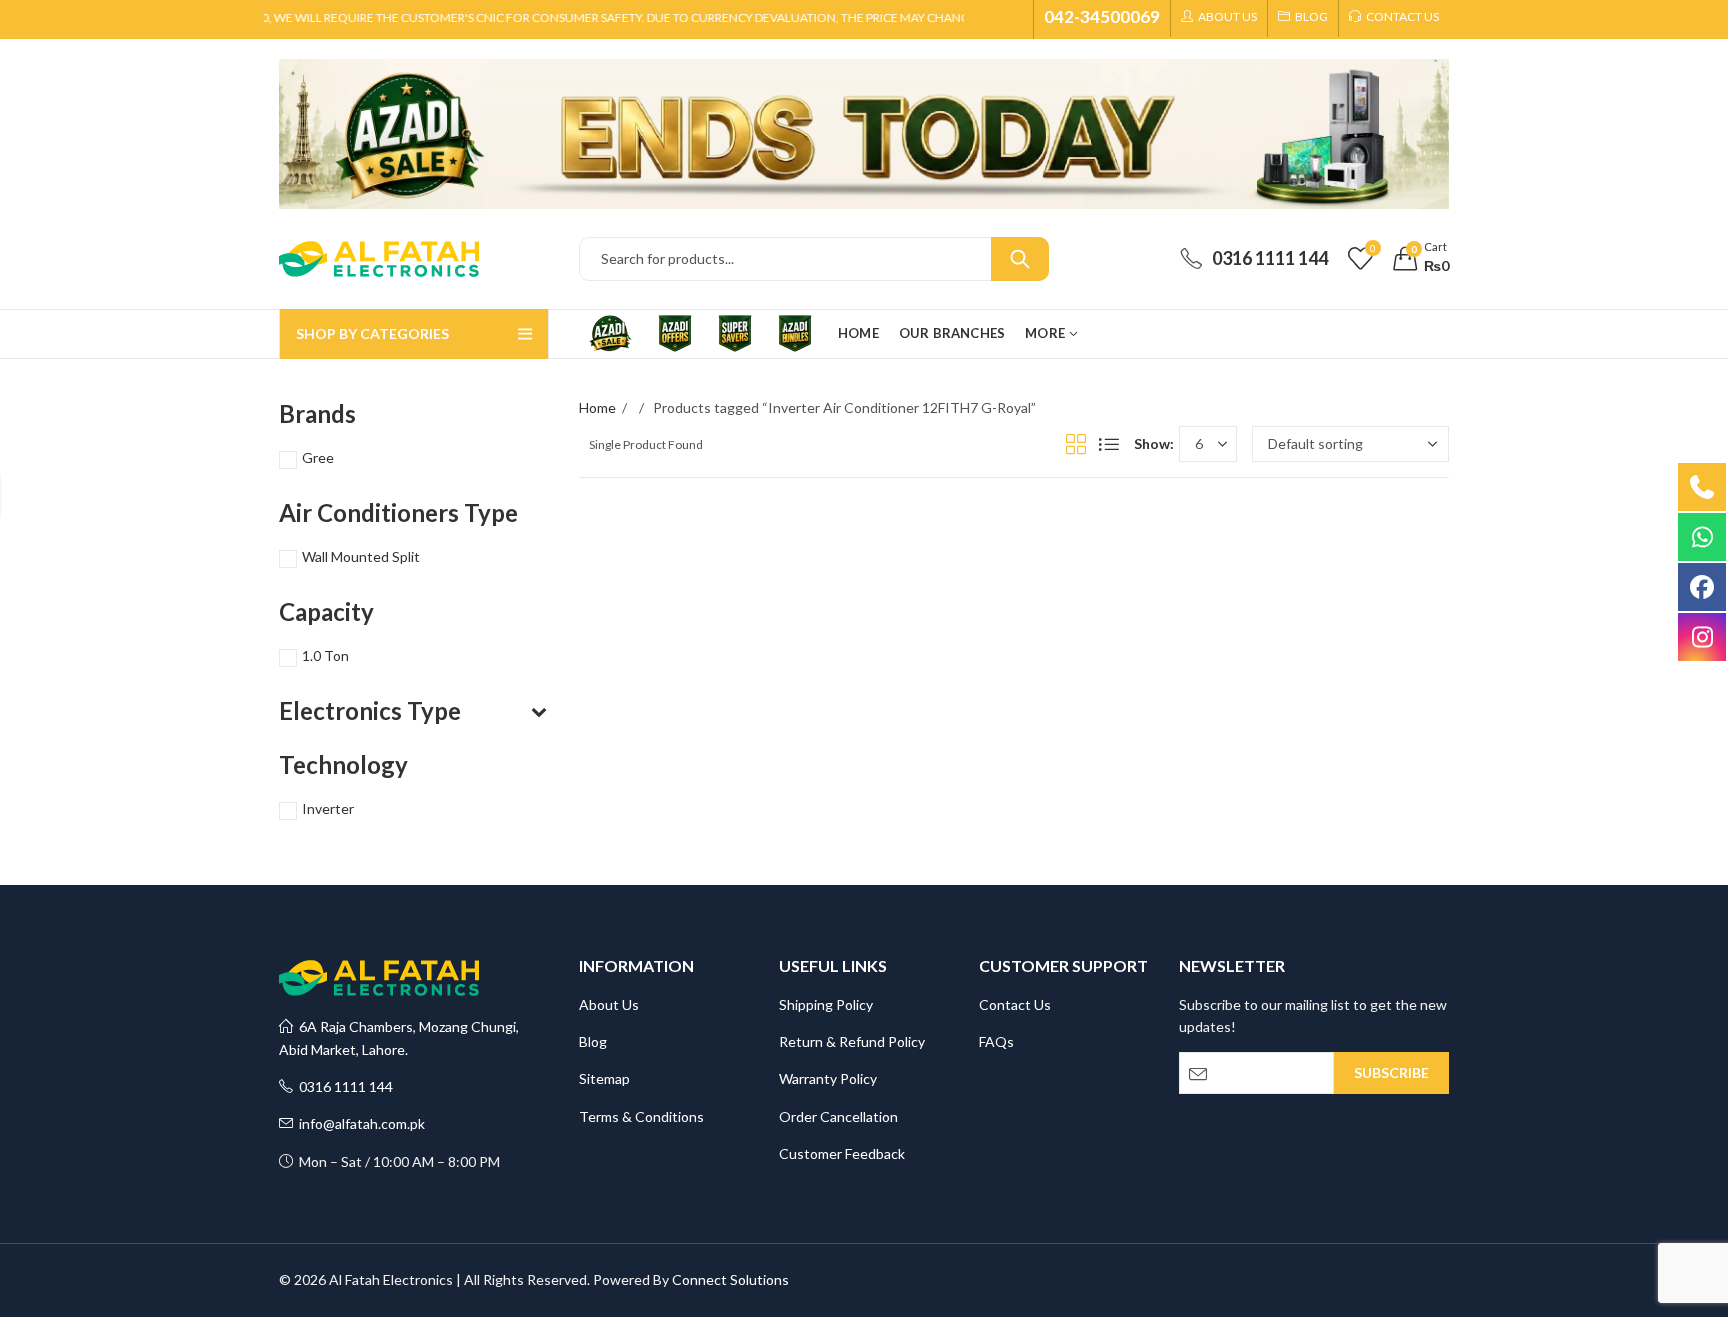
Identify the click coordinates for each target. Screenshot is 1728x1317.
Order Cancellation (838, 1116)
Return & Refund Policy (852, 1041)
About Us (609, 1004)
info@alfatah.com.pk (359, 1123)
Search (1020, 259)
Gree (318, 457)
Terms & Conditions (641, 1116)
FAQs (996, 1041)
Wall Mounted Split (361, 556)
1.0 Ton (325, 655)
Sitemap (604, 1078)
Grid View (1076, 444)
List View (1109, 444)
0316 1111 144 (343, 1086)
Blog (593, 1041)
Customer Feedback (842, 1153)
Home (597, 407)
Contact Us (1015, 1004)
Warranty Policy (828, 1078)
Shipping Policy (826, 1004)
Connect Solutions (730, 1279)
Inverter (328, 808)
